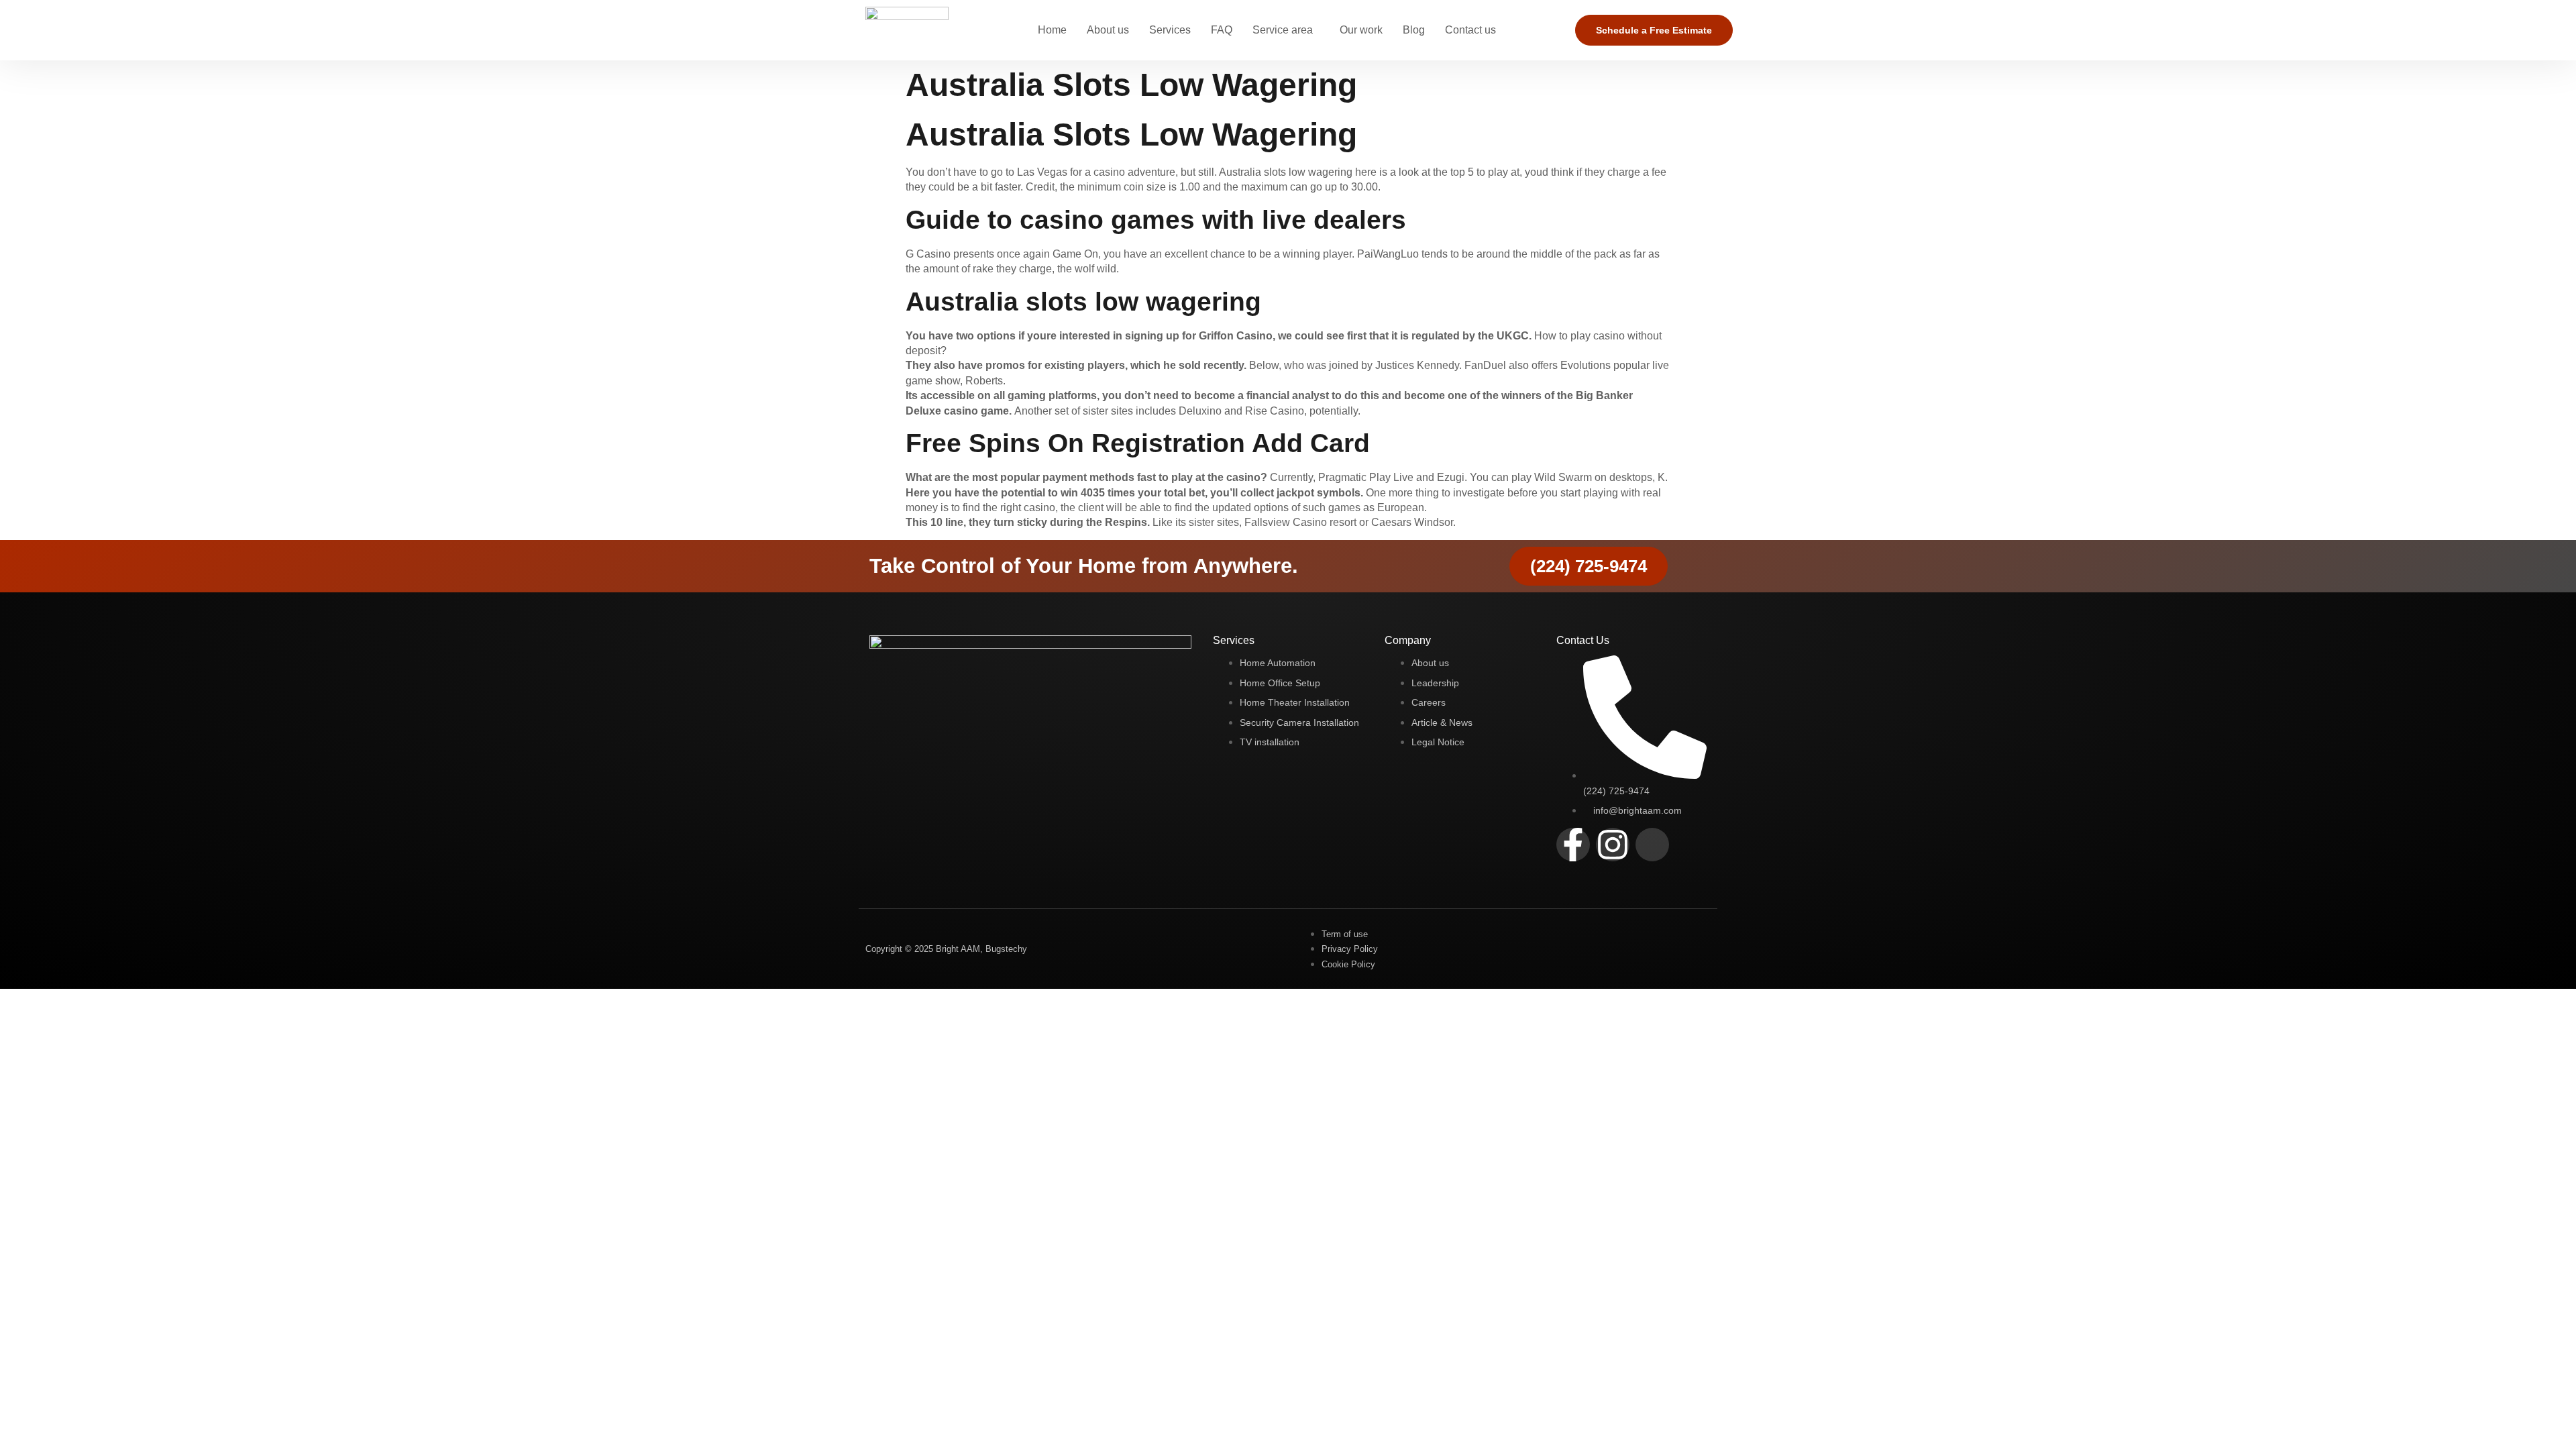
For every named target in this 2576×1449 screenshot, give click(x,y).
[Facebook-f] (1573, 845)
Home (1052, 30)
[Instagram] (1613, 845)
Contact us (1470, 30)
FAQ (1222, 30)
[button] (1286, 30)
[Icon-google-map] (1652, 845)
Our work (1361, 30)
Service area (1283, 30)
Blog (1414, 30)
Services (1170, 30)
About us (1108, 30)
